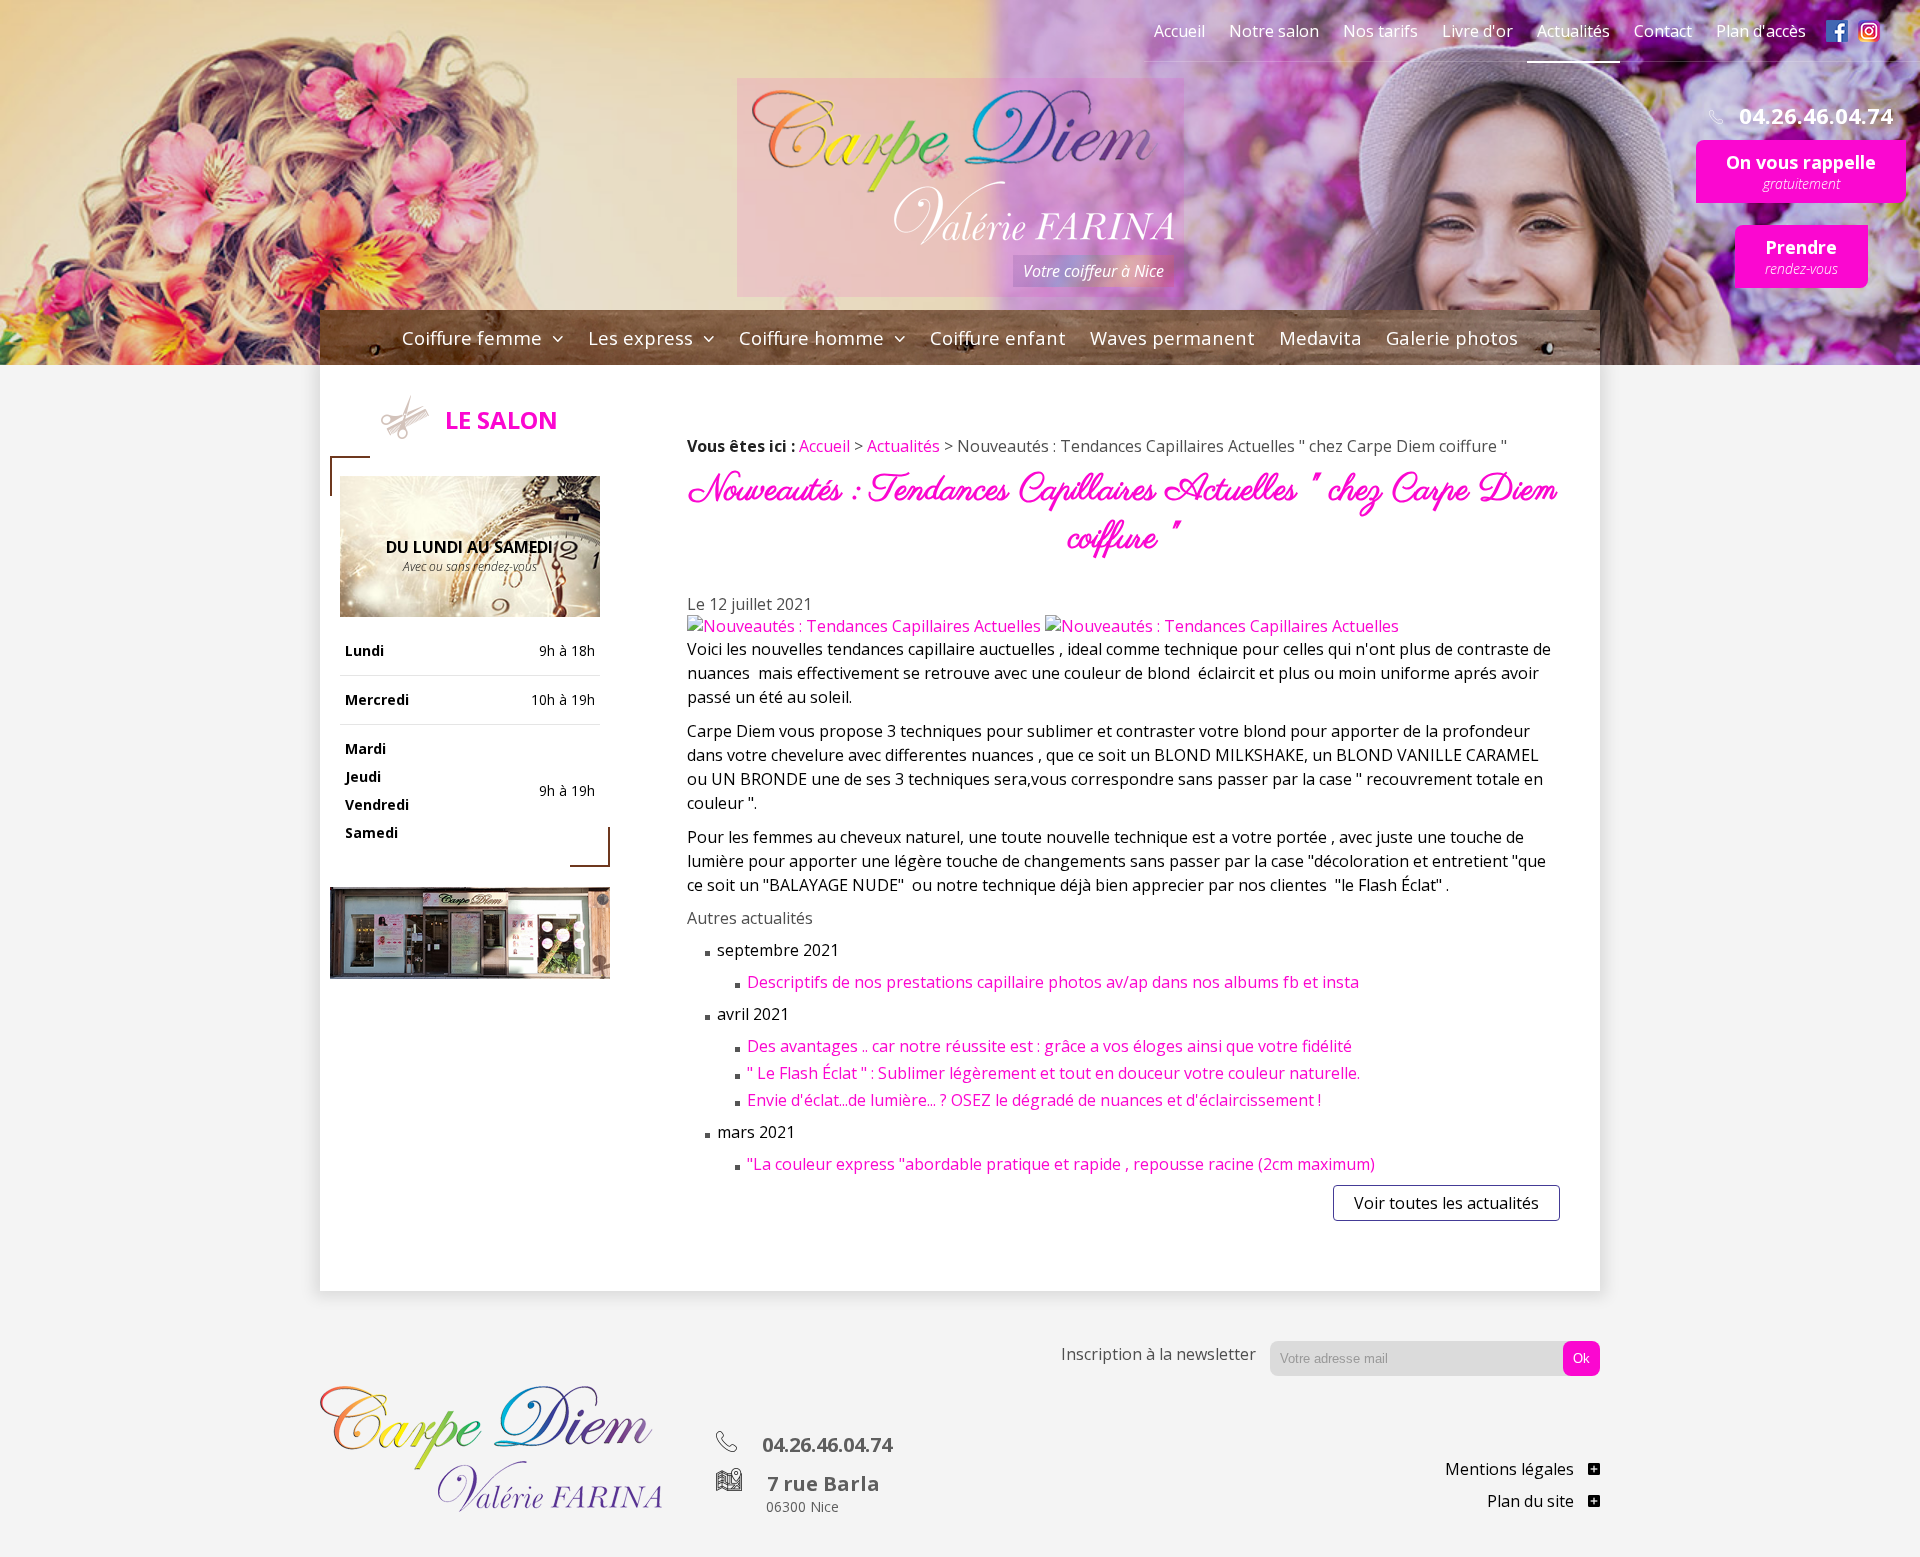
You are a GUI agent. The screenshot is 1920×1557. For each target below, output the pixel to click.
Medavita (1320, 337)
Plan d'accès (1761, 31)
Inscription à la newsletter (1158, 1354)
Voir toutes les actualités (1446, 1203)
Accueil (1179, 31)
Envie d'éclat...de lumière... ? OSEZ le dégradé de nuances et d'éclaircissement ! (1034, 1100)
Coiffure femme (474, 337)
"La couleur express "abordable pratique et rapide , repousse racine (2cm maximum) (1061, 1164)
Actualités (1573, 31)
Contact (1663, 31)
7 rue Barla (821, 1493)
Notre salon (1274, 31)
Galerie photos (1452, 337)
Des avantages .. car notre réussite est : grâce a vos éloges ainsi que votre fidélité (1049, 1046)
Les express (643, 337)
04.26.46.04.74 (824, 1444)
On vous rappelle (1801, 171)
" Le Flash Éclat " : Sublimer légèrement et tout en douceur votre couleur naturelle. (1053, 1073)
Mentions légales (1511, 1469)
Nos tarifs (1380, 31)
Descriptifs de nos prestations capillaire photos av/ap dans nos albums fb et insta (1053, 982)
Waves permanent (1172, 337)
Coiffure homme (814, 337)
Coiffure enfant (998, 337)
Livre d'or (1477, 31)
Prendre (1801, 256)
